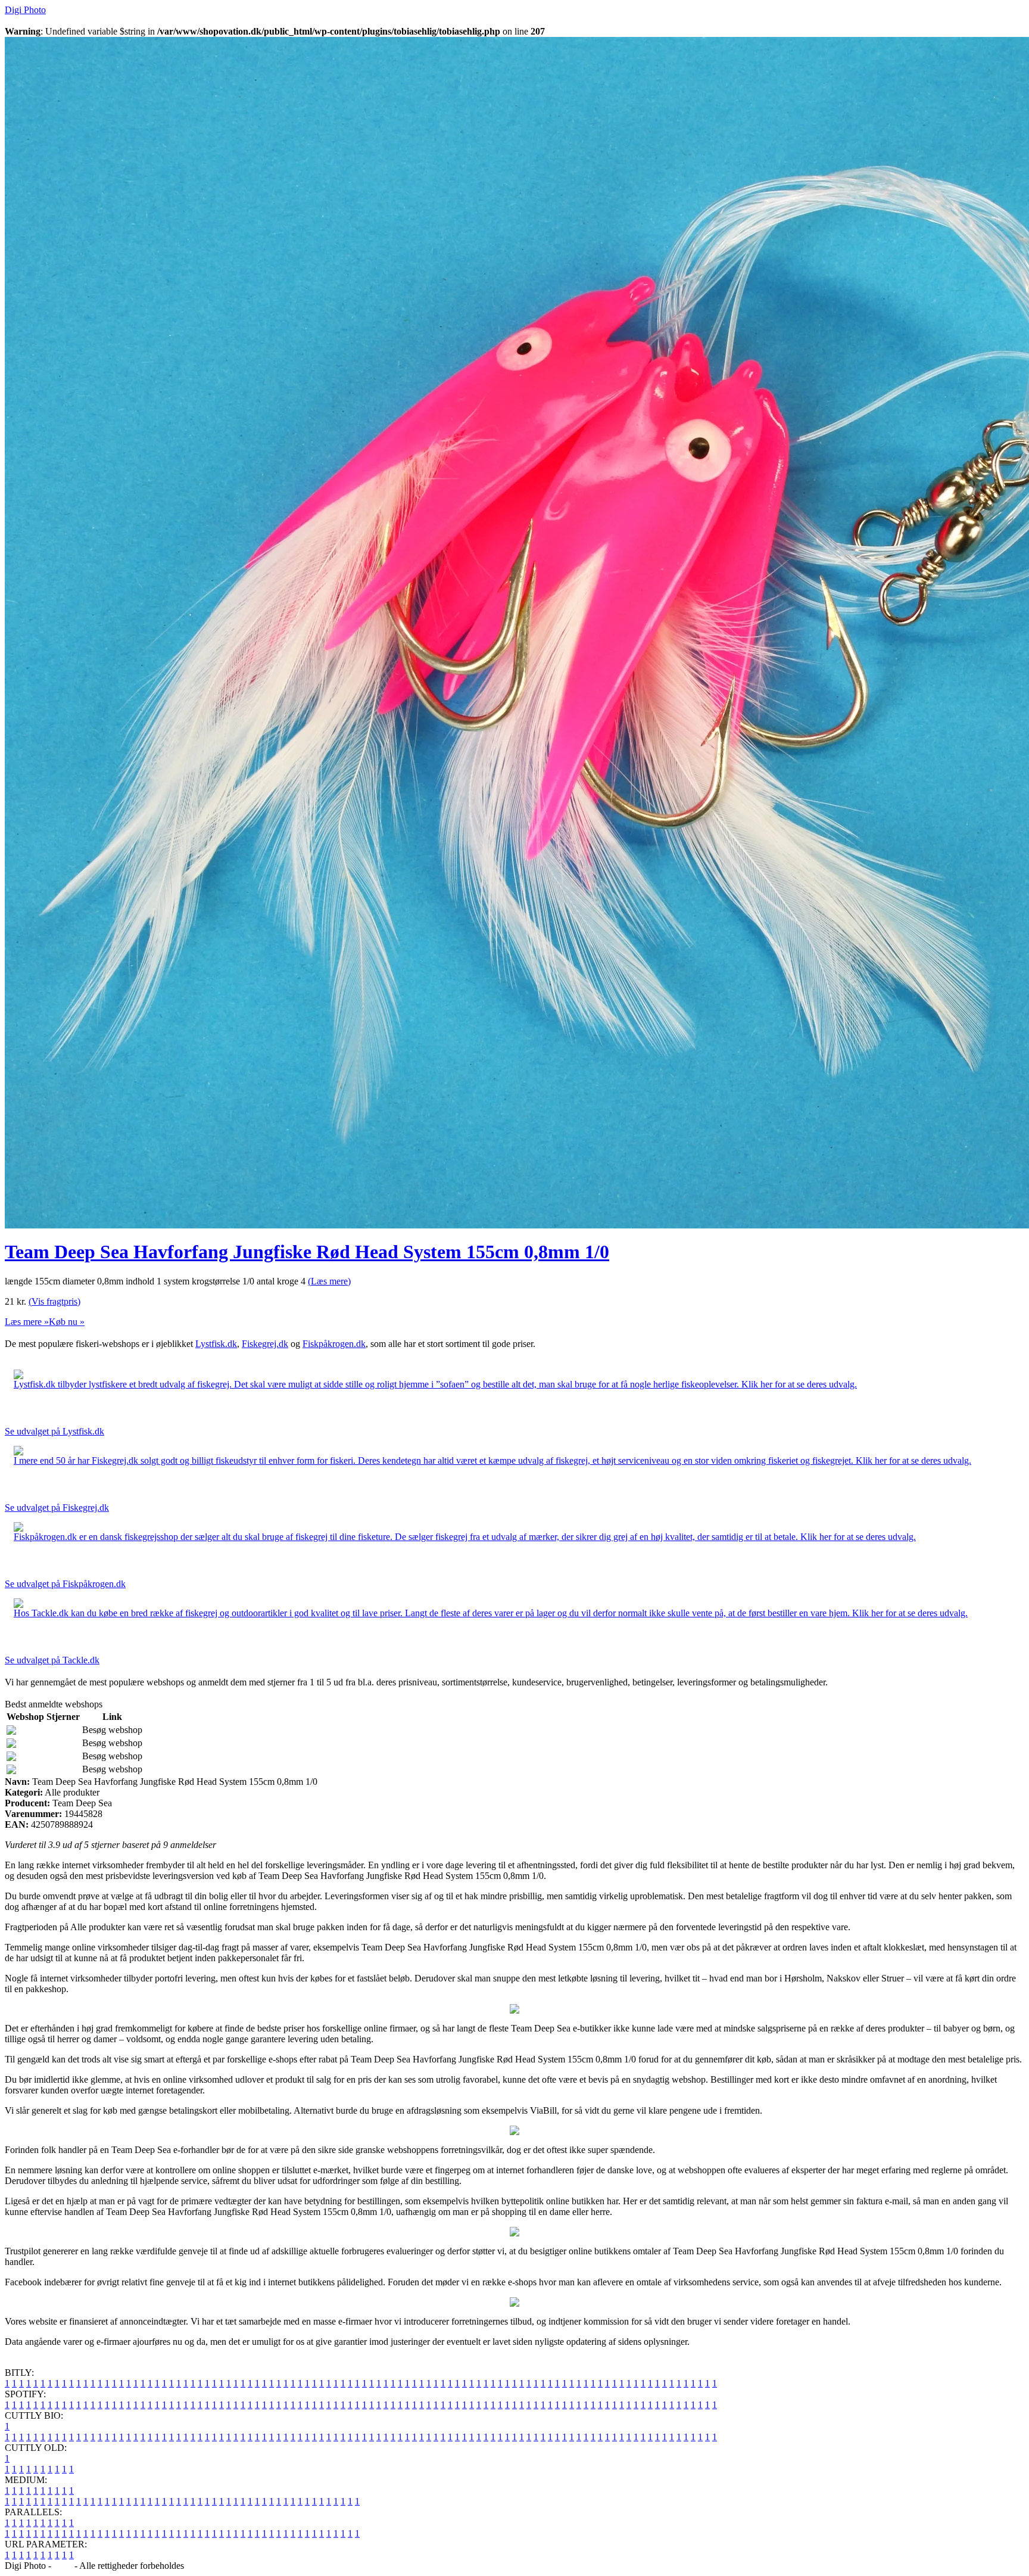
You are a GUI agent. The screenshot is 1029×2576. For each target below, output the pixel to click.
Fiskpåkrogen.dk (334, 1344)
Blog (63, 2566)
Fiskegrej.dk (265, 1344)
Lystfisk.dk (216, 1344)
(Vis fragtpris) (54, 1301)
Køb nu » (67, 1322)
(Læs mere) (329, 1281)
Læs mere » (27, 1322)
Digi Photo (25, 10)
